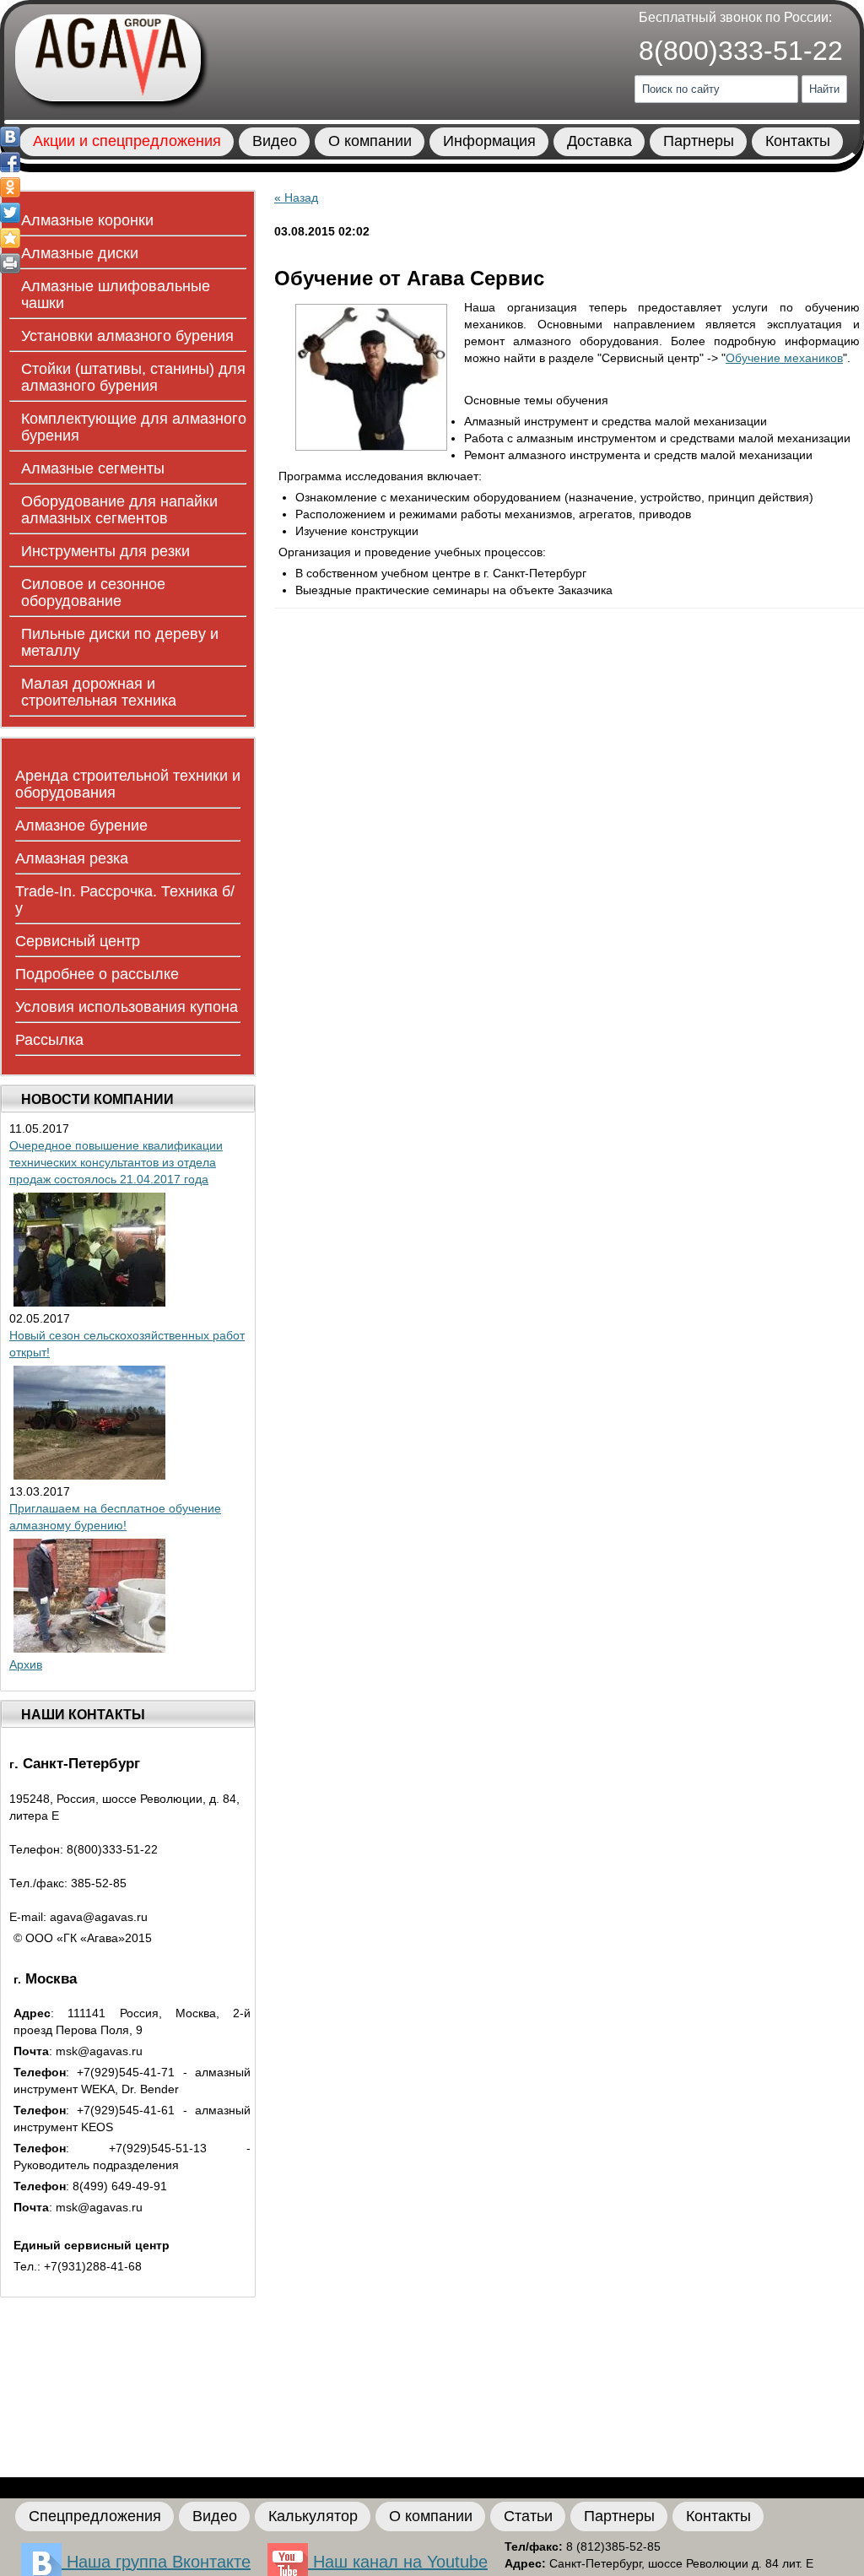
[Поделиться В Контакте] (10, 137)
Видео (275, 141)
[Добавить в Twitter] (10, 213)
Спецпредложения (95, 2516)
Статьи (528, 2516)
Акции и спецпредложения (127, 141)
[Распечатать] (10, 263)
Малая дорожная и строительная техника (99, 692)
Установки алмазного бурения (127, 336)
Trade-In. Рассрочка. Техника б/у (125, 900)
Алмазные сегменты (93, 468)
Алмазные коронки (87, 220)
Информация (489, 141)
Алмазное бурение (81, 825)
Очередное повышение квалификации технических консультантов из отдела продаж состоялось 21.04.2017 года (116, 1162)
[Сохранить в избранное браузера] (10, 238)
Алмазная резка (72, 858)
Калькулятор (313, 2516)
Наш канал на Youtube (398, 2562)
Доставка (599, 141)
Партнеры (699, 141)
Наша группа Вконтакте (156, 2562)
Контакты (798, 141)
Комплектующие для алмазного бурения (134, 427)
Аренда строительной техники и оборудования (128, 784)
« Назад (296, 198)
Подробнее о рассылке (97, 974)
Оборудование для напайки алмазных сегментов (119, 510)
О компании (370, 141)
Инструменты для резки (105, 551)
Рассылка (49, 1040)
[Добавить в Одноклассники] (10, 187)
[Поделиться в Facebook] (10, 162)
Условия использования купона (127, 1007)
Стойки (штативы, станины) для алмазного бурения (133, 377)
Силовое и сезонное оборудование (93, 593)
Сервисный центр (78, 941)
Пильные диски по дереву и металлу (120, 642)
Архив (26, 1664)
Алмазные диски (80, 253)
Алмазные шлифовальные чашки (116, 295)
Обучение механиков (784, 358)
